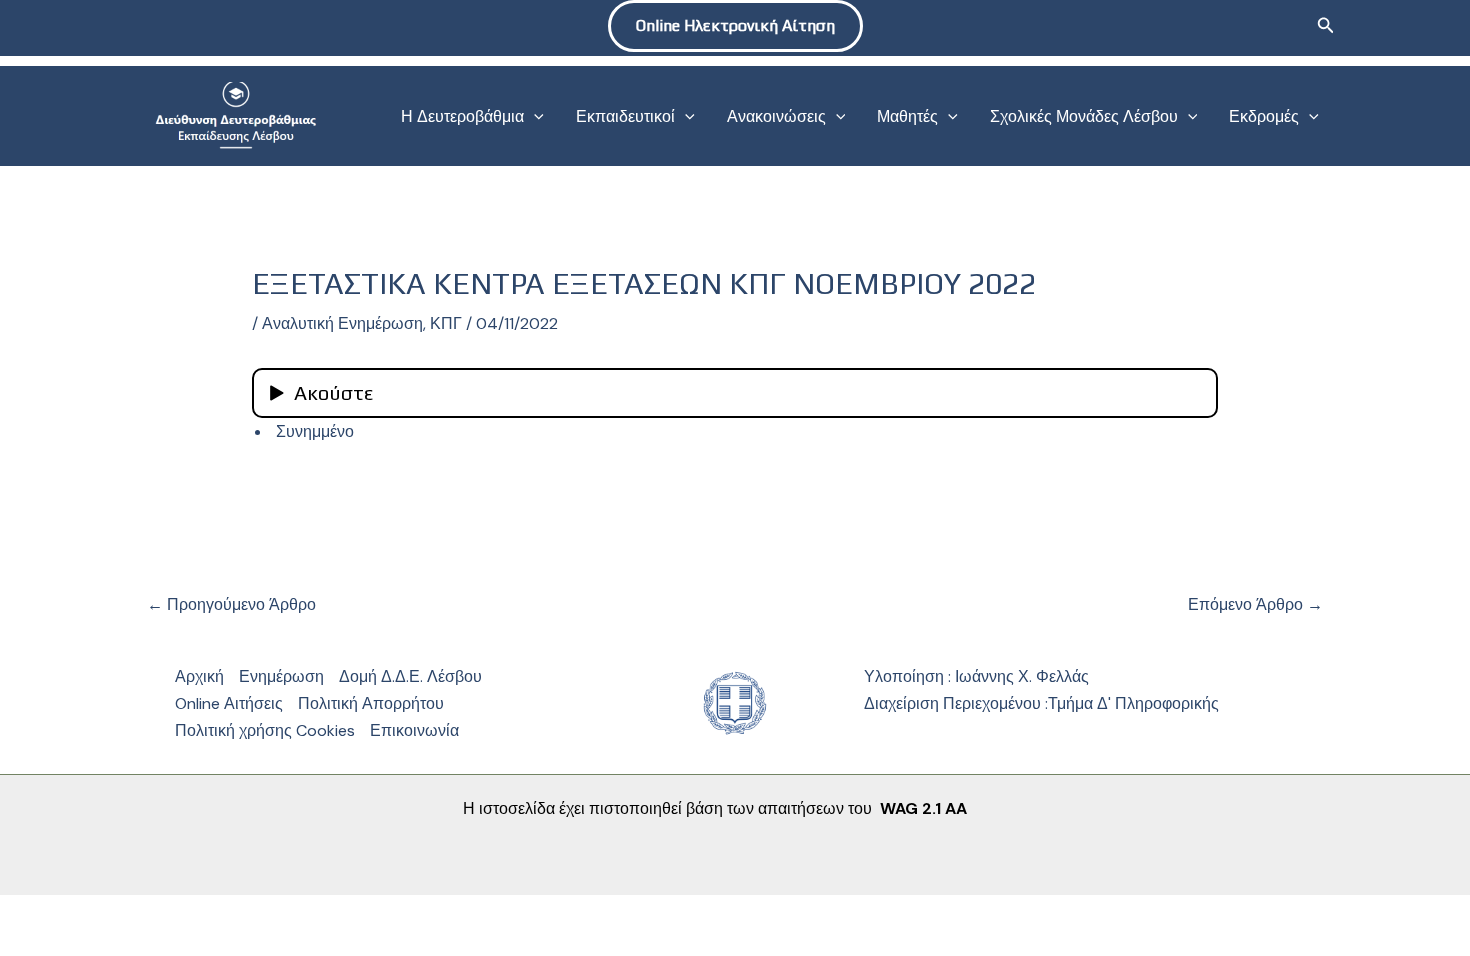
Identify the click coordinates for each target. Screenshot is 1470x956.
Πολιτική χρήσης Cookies (265, 730)
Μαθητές (907, 116)
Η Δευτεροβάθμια (462, 116)
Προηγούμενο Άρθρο (231, 604)
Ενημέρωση (281, 676)
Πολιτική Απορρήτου (371, 703)
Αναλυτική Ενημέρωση (342, 323)
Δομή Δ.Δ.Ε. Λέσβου (410, 676)
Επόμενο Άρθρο (1255, 604)
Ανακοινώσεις (776, 116)
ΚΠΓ (446, 323)
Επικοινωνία (414, 730)
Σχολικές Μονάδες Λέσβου (1084, 116)
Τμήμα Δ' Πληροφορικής (1133, 703)
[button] (735, 26)
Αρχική (199, 676)
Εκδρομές (1264, 116)
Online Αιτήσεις (229, 703)
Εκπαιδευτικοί (625, 116)
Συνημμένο (313, 431)
